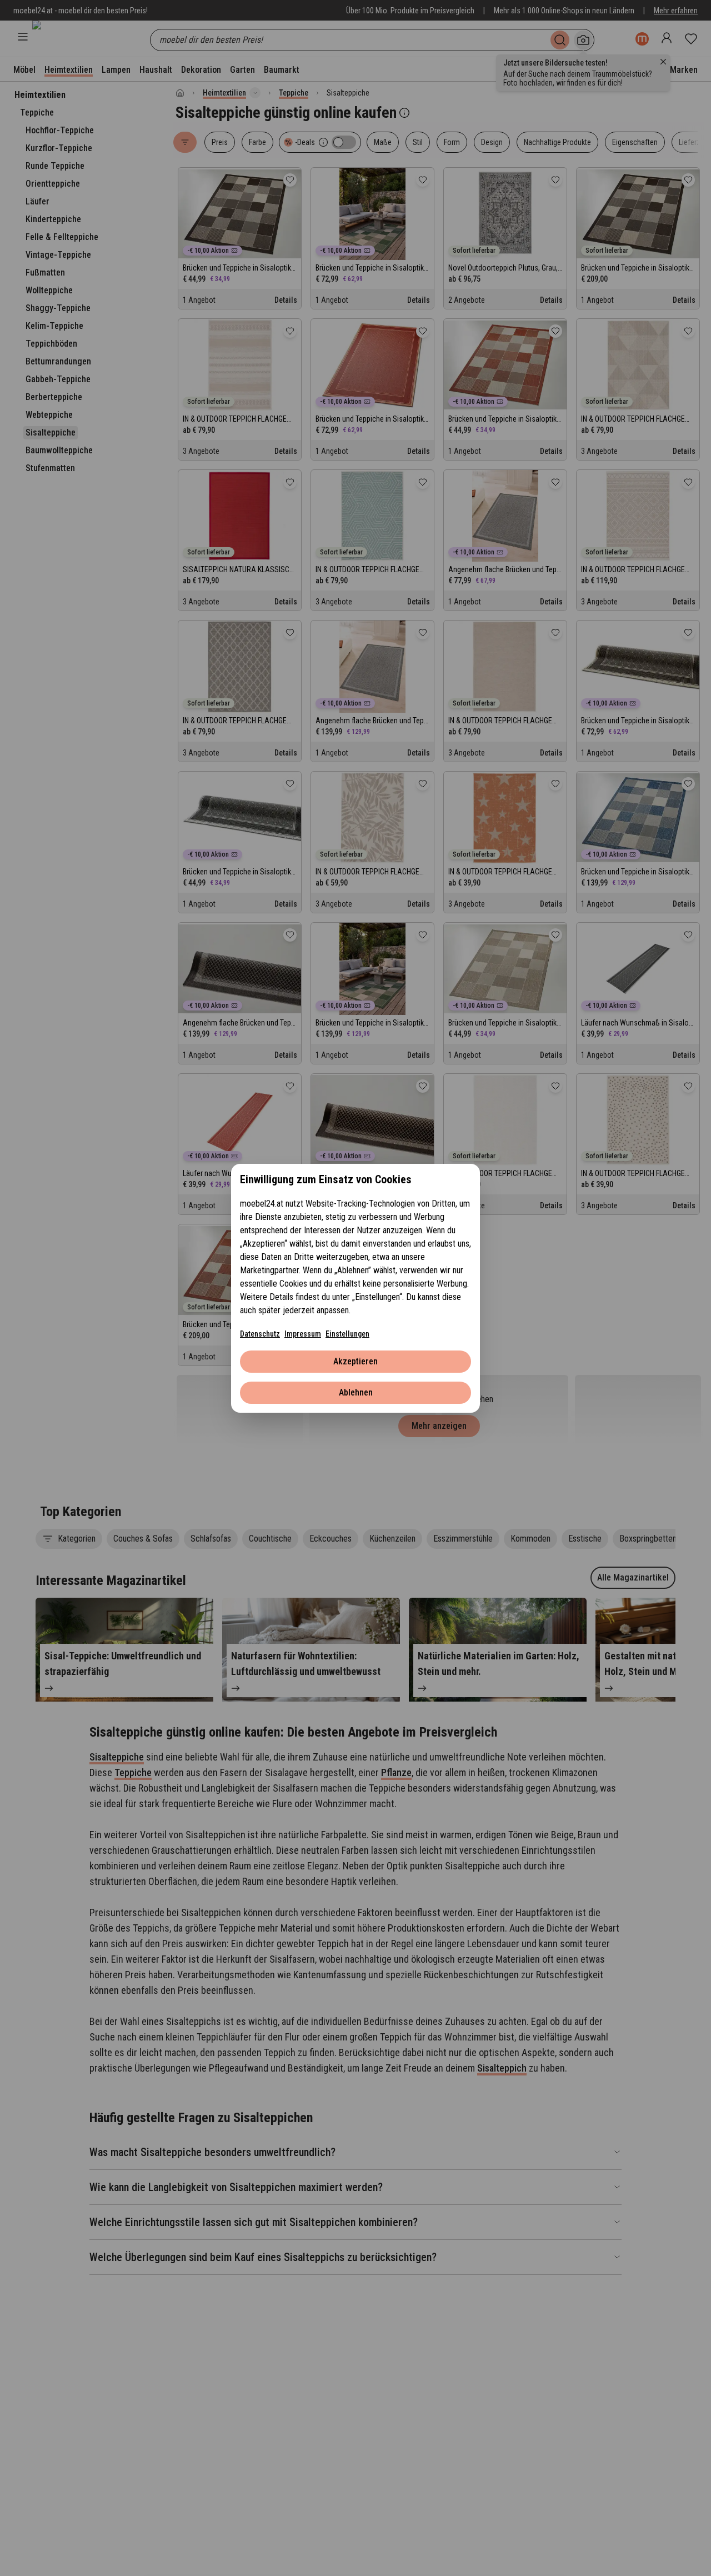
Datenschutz (260, 1334)
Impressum (303, 1334)
